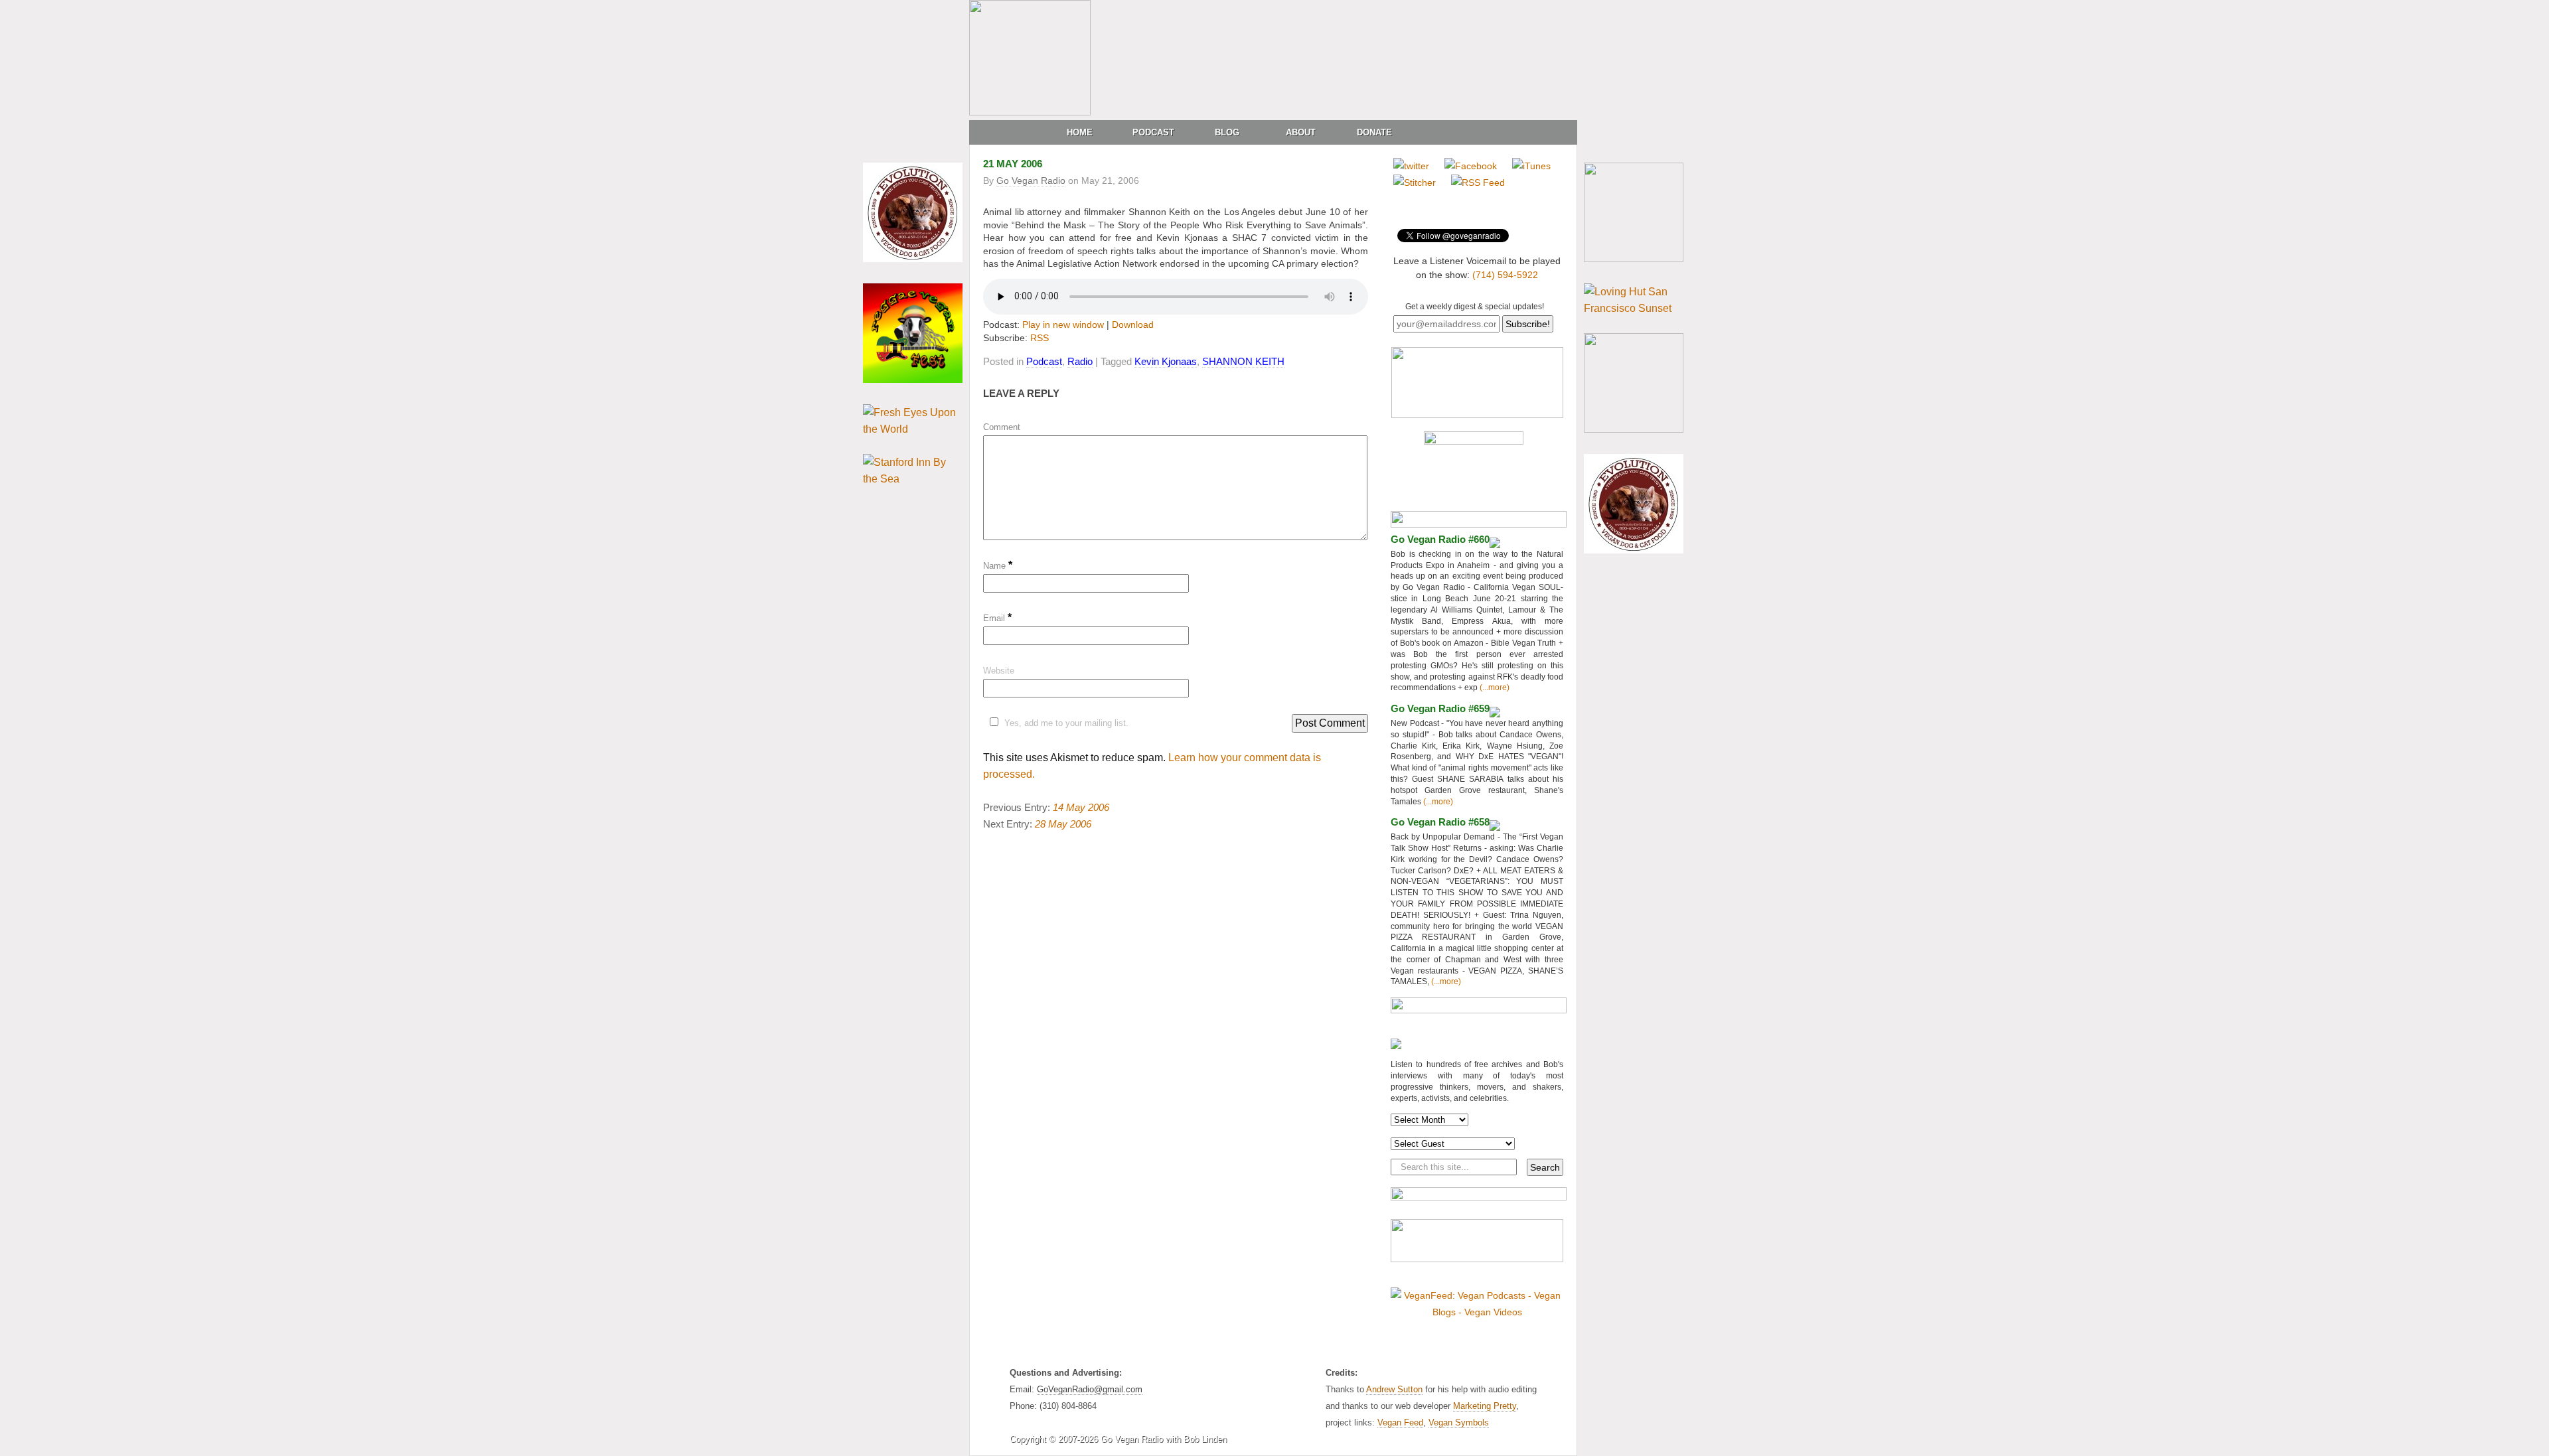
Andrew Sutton (1394, 1389)
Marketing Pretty (1485, 1406)
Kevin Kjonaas (1166, 361)
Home (1080, 132)
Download (1133, 325)
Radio (1080, 361)
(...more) (1494, 688)
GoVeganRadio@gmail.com (1090, 1389)
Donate (1374, 132)
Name (998, 566)
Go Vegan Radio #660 (1440, 539)
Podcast (1153, 132)
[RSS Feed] (1478, 182)
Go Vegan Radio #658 (1440, 822)
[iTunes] (1531, 166)
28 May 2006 (1063, 824)
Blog (1227, 132)
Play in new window (1063, 325)
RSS (1040, 338)
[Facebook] (1471, 166)
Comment (1002, 427)
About (1301, 132)
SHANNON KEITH (1243, 361)
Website (999, 671)
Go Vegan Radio (1031, 181)
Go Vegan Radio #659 (1440, 708)
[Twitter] (1411, 166)
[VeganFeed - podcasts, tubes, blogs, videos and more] (1477, 1312)
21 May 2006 (1013, 164)
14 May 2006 (1081, 807)
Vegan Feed (1400, 1422)
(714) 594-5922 (1505, 275)
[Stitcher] (1415, 182)
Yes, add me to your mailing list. (1066, 723)
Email (997, 618)
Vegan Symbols (1459, 1422)
